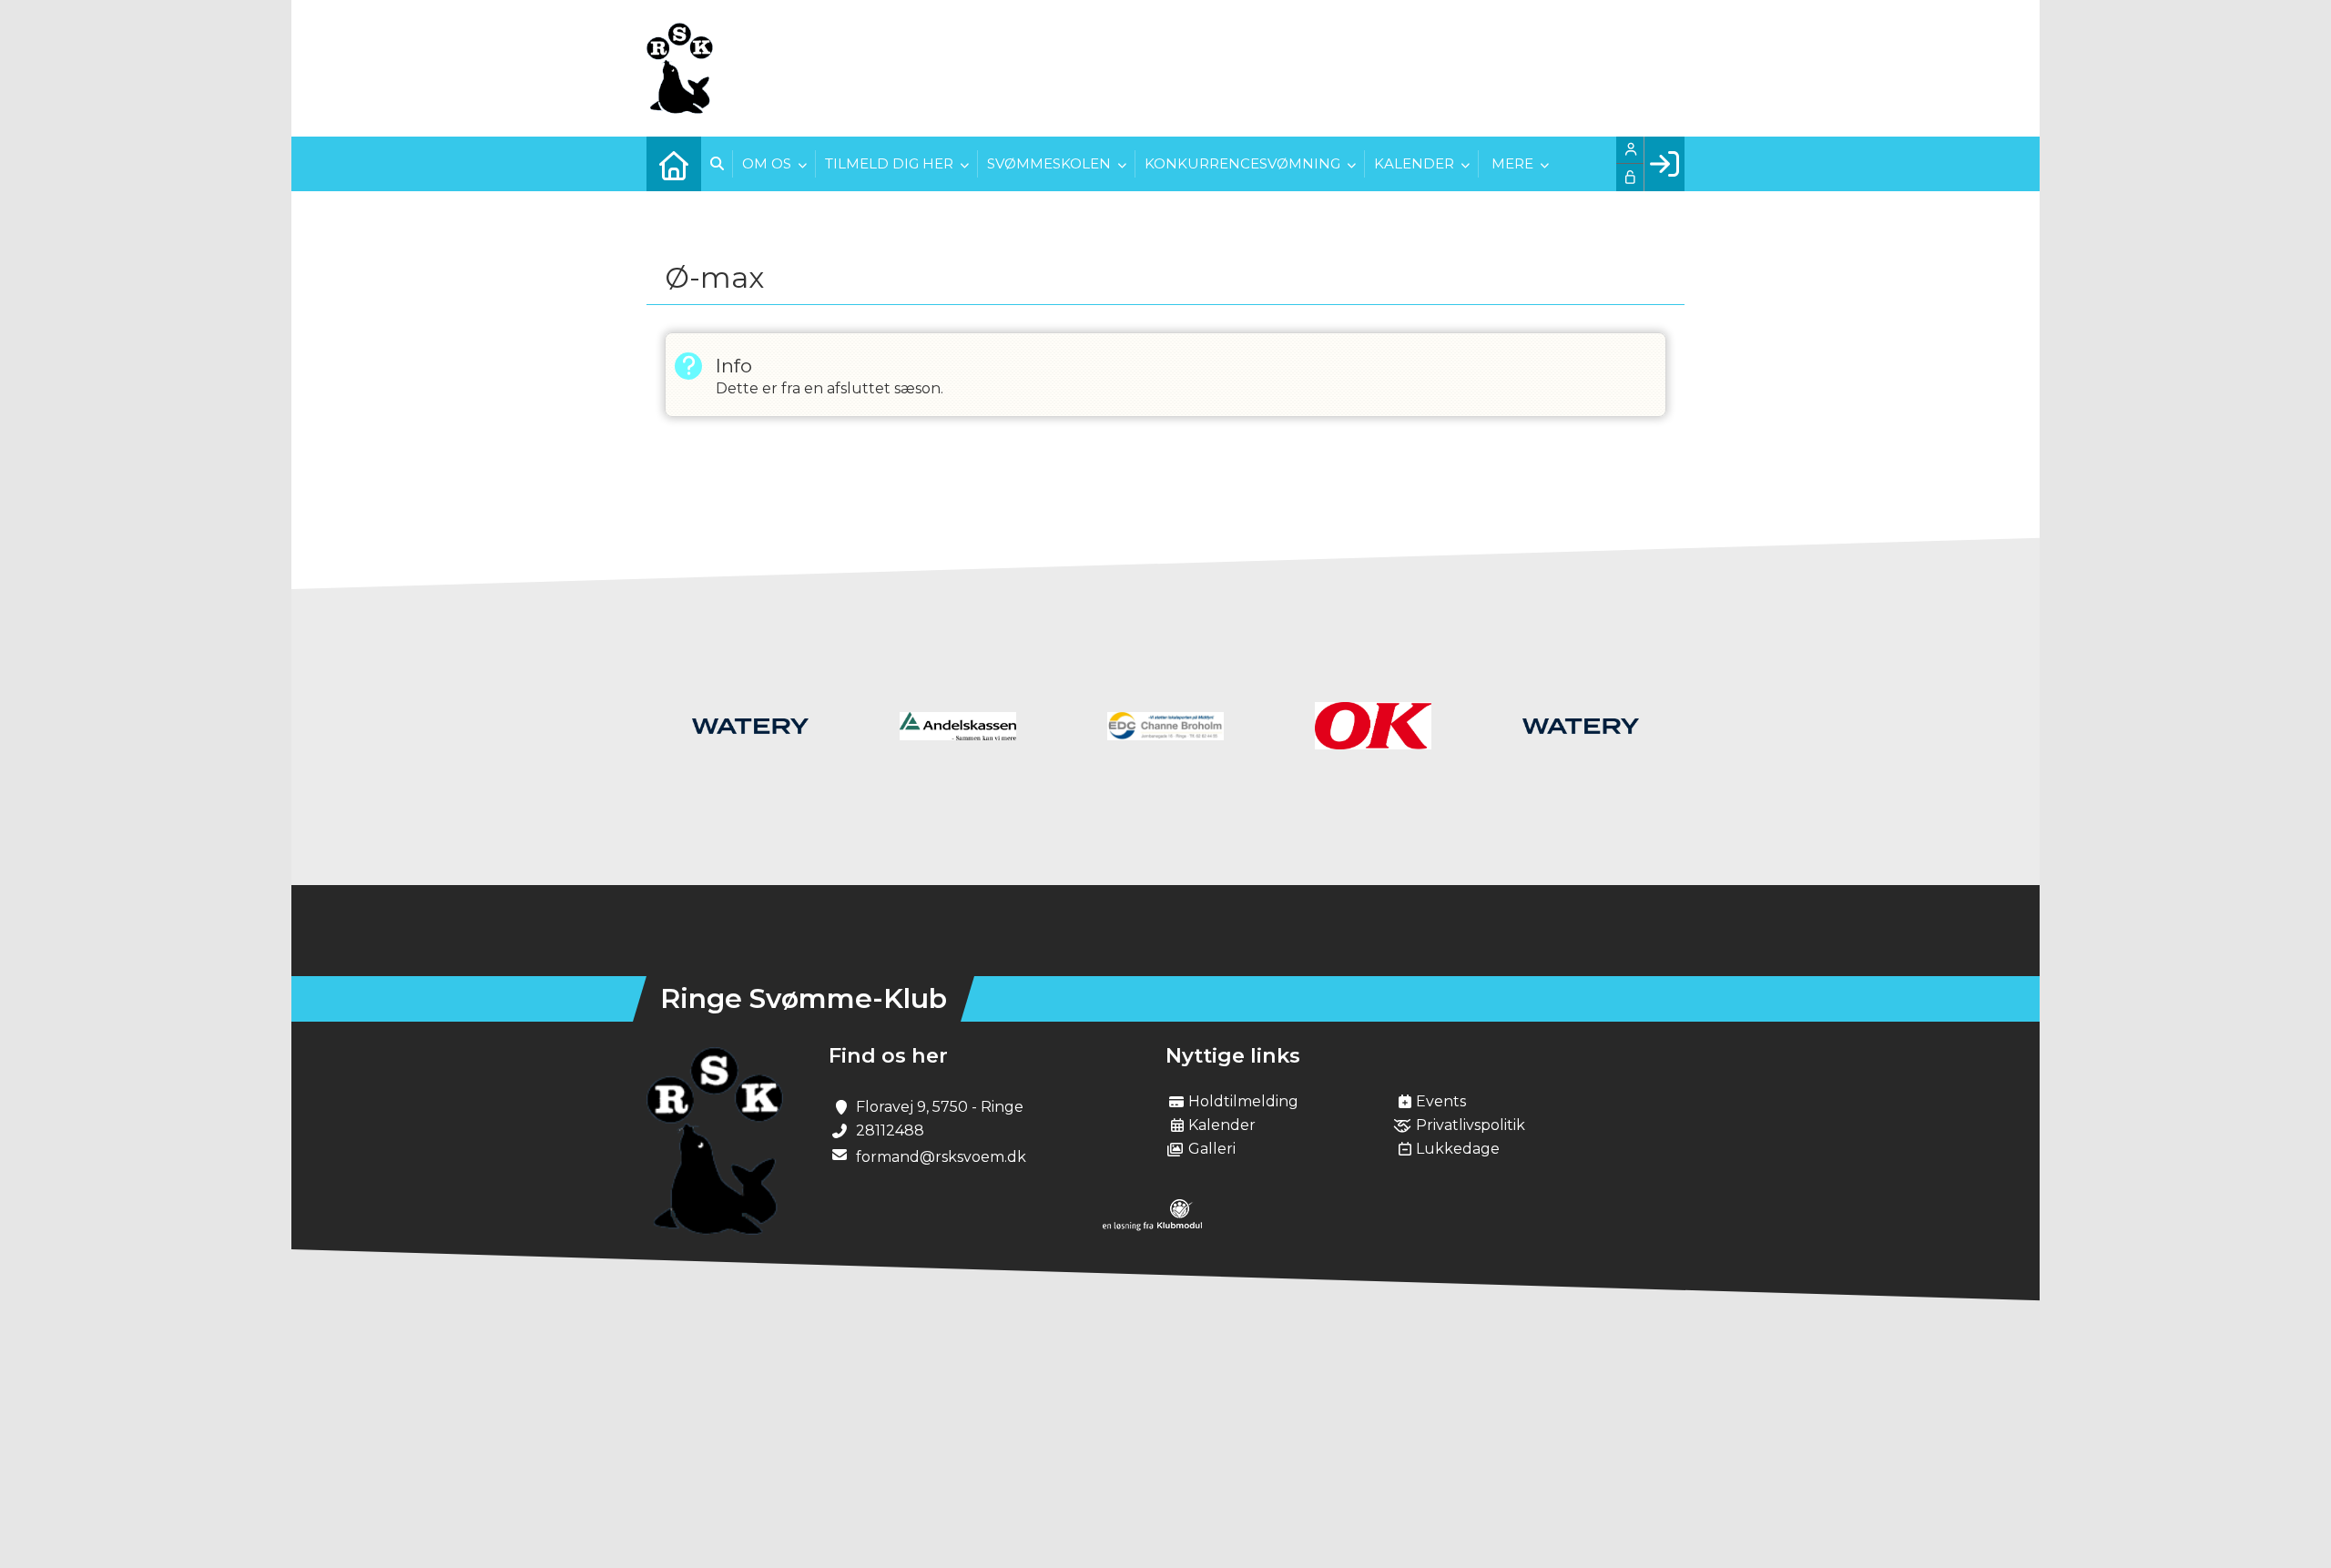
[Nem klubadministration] (1152, 1226)
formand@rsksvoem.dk (941, 1157)
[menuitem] (674, 164)
